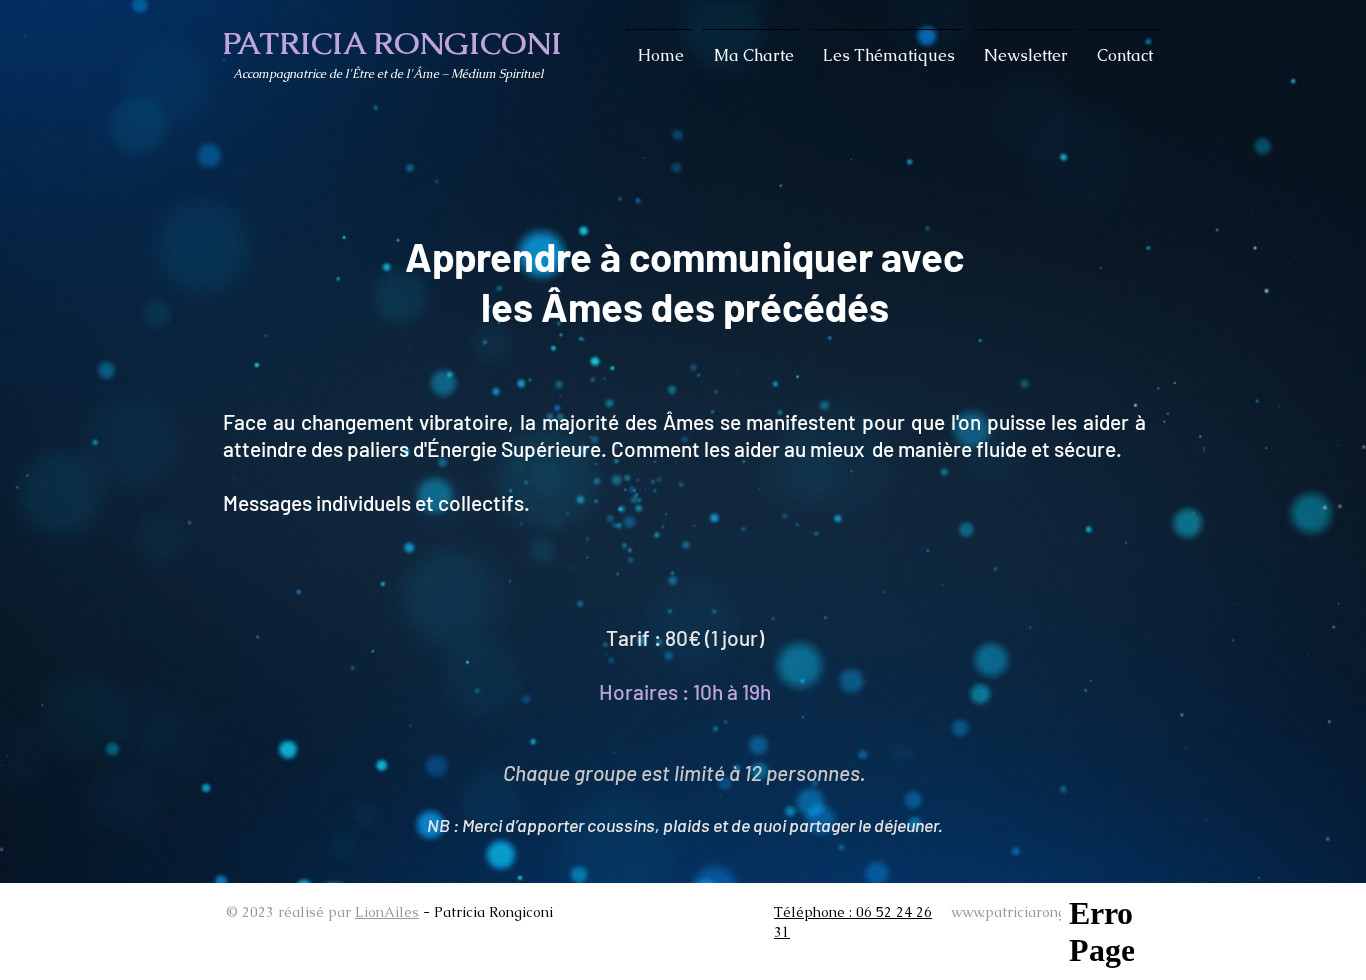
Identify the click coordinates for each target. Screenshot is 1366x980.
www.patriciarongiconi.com (1039, 912)
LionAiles (387, 912)
